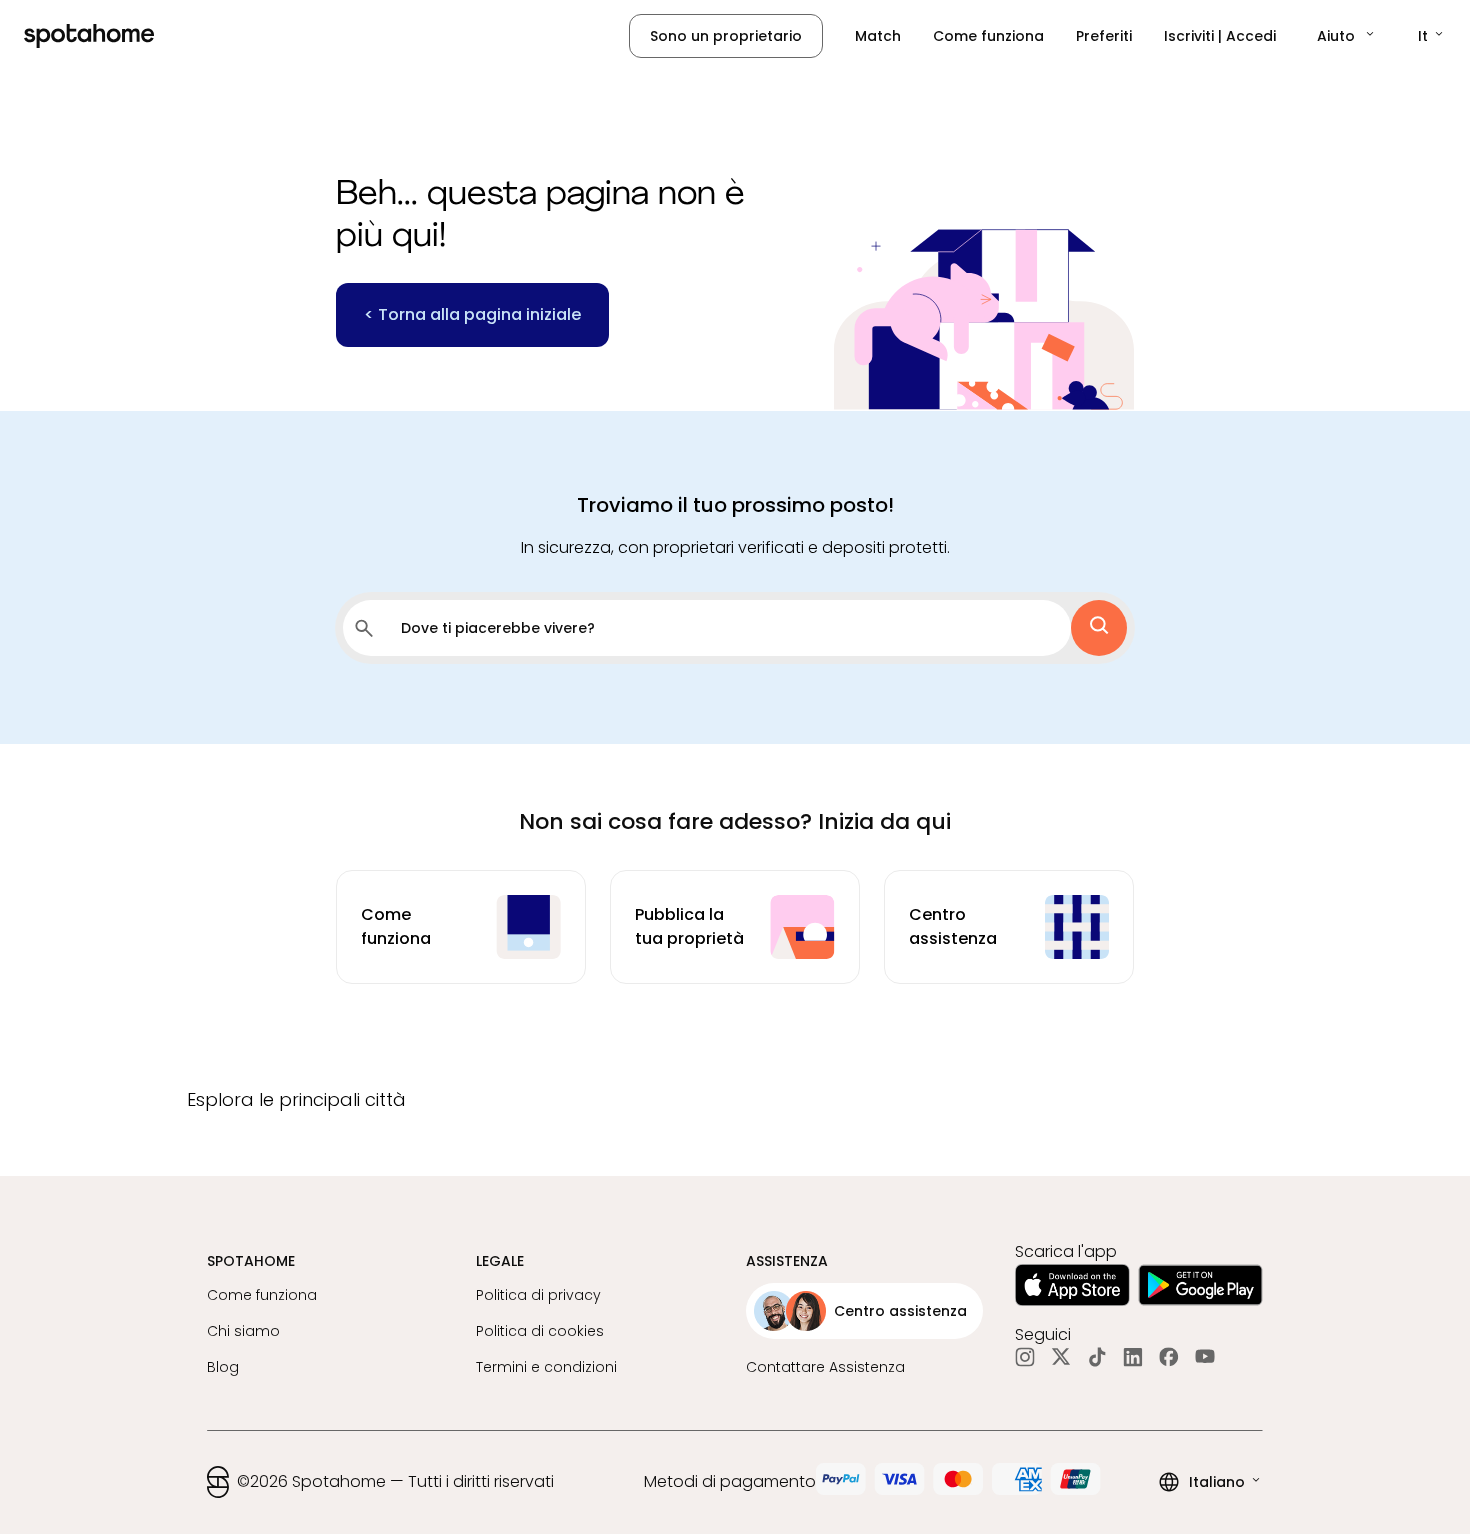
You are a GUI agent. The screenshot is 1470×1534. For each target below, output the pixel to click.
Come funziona (988, 36)
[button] (1347, 36)
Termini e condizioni (546, 1367)
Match (878, 36)
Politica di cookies (540, 1331)
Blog (223, 1367)
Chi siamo (243, 1331)
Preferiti (1104, 36)
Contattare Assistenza (825, 1367)
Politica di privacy (538, 1295)
